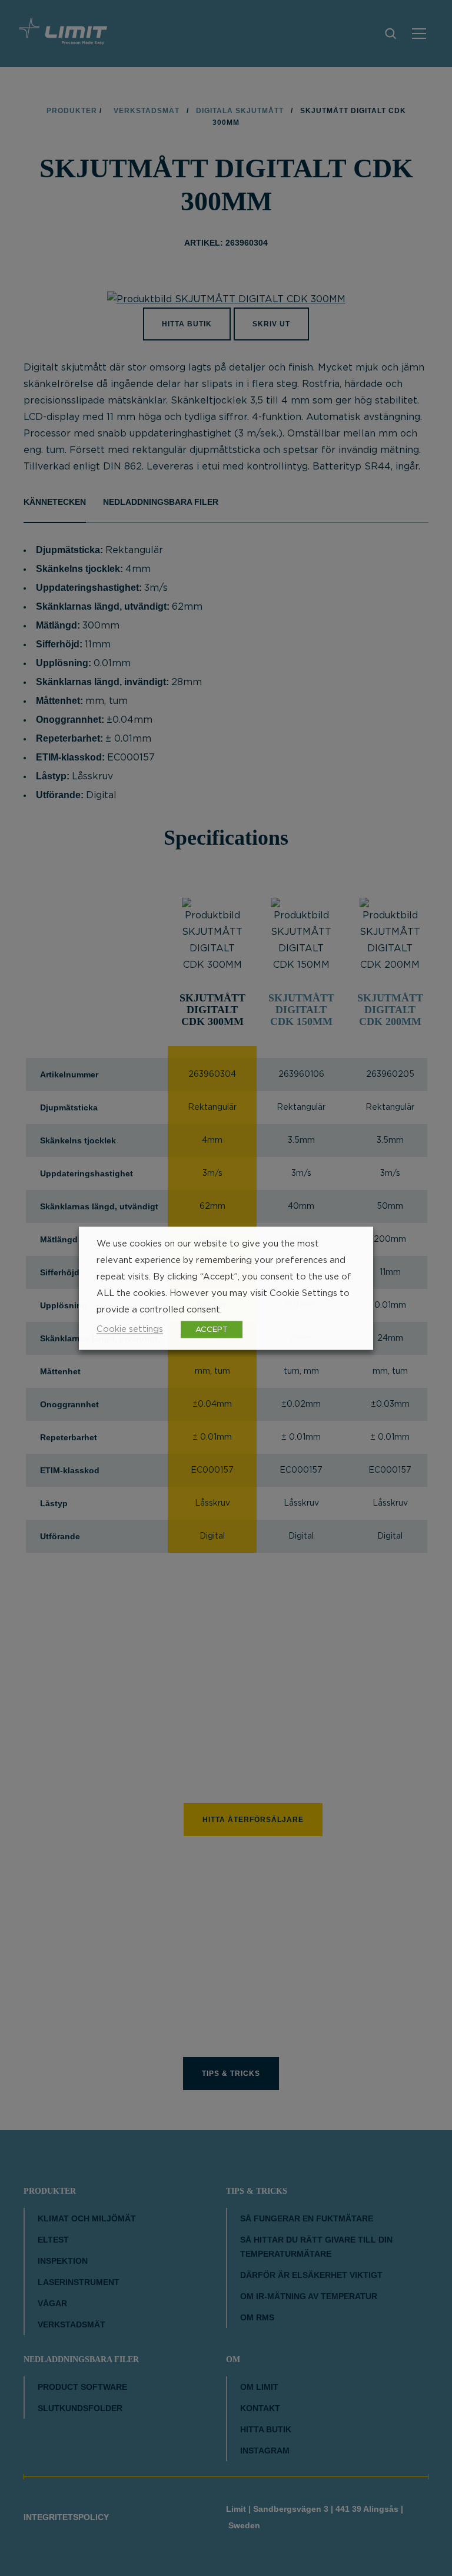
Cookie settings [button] (130, 1329)
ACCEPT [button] (212, 1329)
